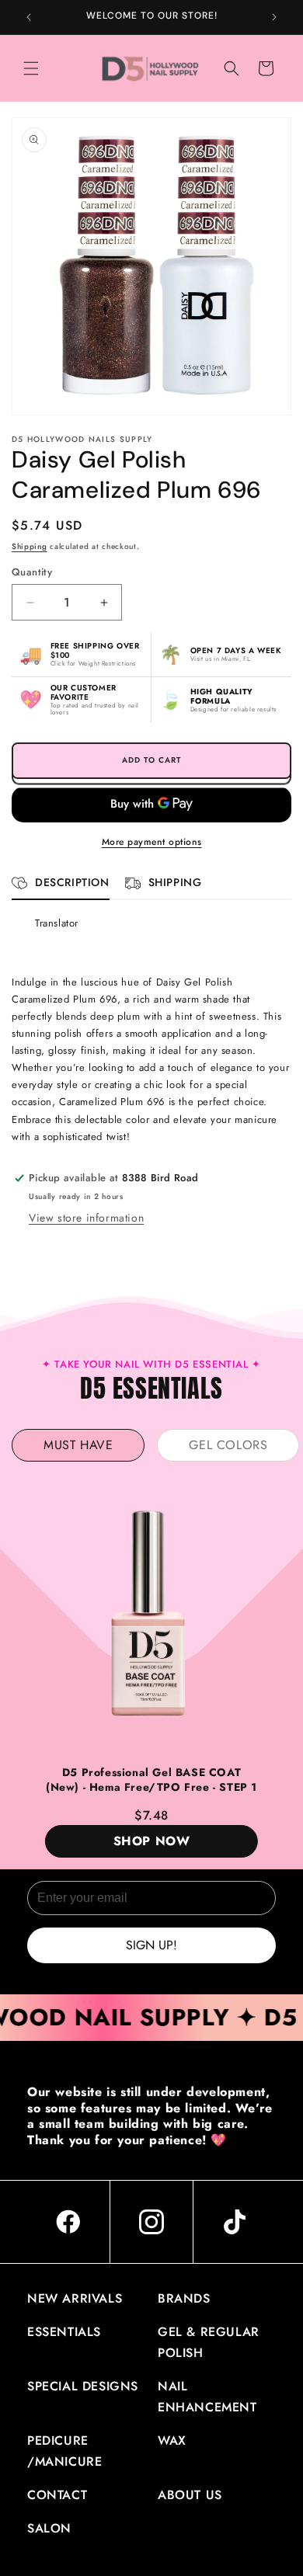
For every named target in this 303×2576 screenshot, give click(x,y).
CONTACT (57, 2495)
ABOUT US (190, 2495)
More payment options (152, 842)
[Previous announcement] (29, 17)
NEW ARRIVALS (75, 2298)
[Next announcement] (274, 17)
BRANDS (184, 2298)
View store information (86, 1218)
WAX (172, 2440)
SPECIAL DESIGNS (83, 2386)
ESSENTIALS (64, 2332)
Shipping (30, 546)
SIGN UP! (151, 1945)
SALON (49, 2528)
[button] (31, 68)
